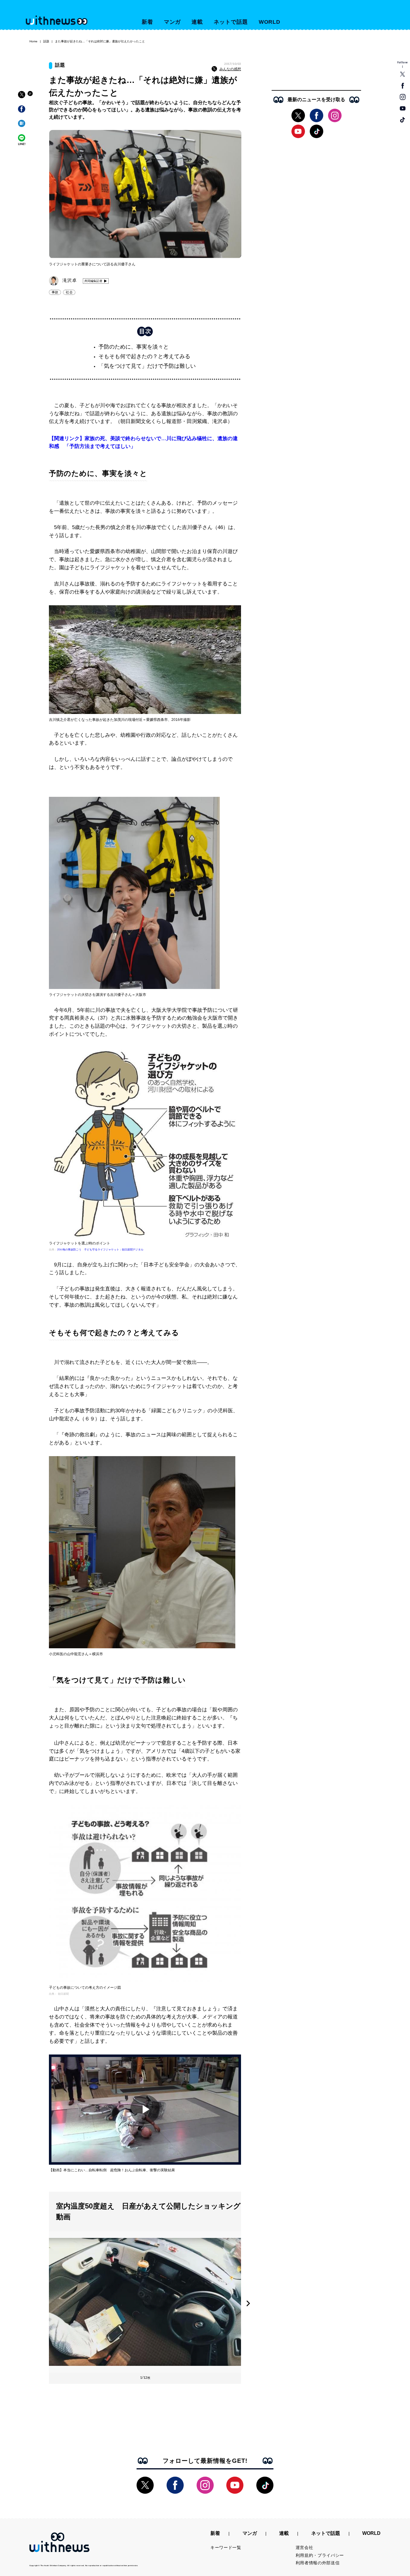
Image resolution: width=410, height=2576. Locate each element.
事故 (55, 292)
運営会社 (304, 2547)
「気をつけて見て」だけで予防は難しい (147, 366)
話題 (46, 41)
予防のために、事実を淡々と (134, 347)
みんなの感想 (230, 69)
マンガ (172, 22)
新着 (147, 22)
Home (33, 41)
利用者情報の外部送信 (318, 2563)
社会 (69, 292)
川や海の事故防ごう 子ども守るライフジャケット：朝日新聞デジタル (100, 1250)
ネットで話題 (231, 22)
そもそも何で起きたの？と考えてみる (144, 356)
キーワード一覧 (226, 2547)
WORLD (270, 22)
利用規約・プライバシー (320, 2555)
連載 (197, 22)
